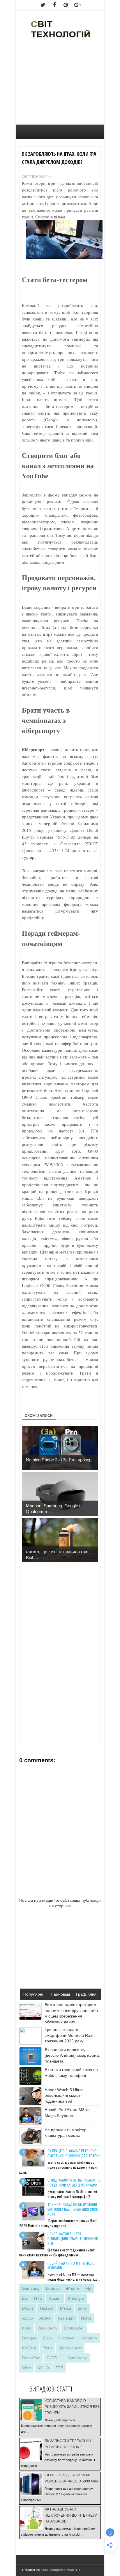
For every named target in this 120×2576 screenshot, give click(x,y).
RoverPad (31, 2358)
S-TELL (54, 2358)
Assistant (66, 2318)
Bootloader (74, 2328)
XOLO (43, 2368)
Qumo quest (70, 2348)
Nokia (86, 2318)
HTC (38, 2298)
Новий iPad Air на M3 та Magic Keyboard (71, 2265)
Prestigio (76, 2298)
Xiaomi (55, 2298)
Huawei (47, 2308)
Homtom (89, 2338)
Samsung (31, 2288)
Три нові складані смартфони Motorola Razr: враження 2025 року (70, 2035)
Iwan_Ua (74, 2570)
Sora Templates (53, 2570)
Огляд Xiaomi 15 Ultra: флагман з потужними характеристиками (74, 2182)
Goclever (67, 2338)
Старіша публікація (83, 1900)
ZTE (59, 2368)
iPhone (73, 2288)
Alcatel (45, 2318)
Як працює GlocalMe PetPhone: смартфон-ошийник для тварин (74, 2153)
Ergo (47, 2338)
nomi (27, 2328)
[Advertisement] (60, 85)
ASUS (28, 2318)
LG (25, 2298)
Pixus (47, 2348)
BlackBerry (47, 2328)
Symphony (77, 2358)
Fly (88, 2288)
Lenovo (53, 2288)
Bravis (28, 2308)
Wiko (27, 2368)
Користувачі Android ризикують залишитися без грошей (72, 2407)
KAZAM (29, 2348)
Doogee (29, 2338)
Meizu (66, 2308)
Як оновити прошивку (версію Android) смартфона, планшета (72, 2055)
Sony (82, 2308)
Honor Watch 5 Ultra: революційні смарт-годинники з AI (64, 2095)
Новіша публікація (36, 1900)
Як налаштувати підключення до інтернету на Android (71, 2515)
